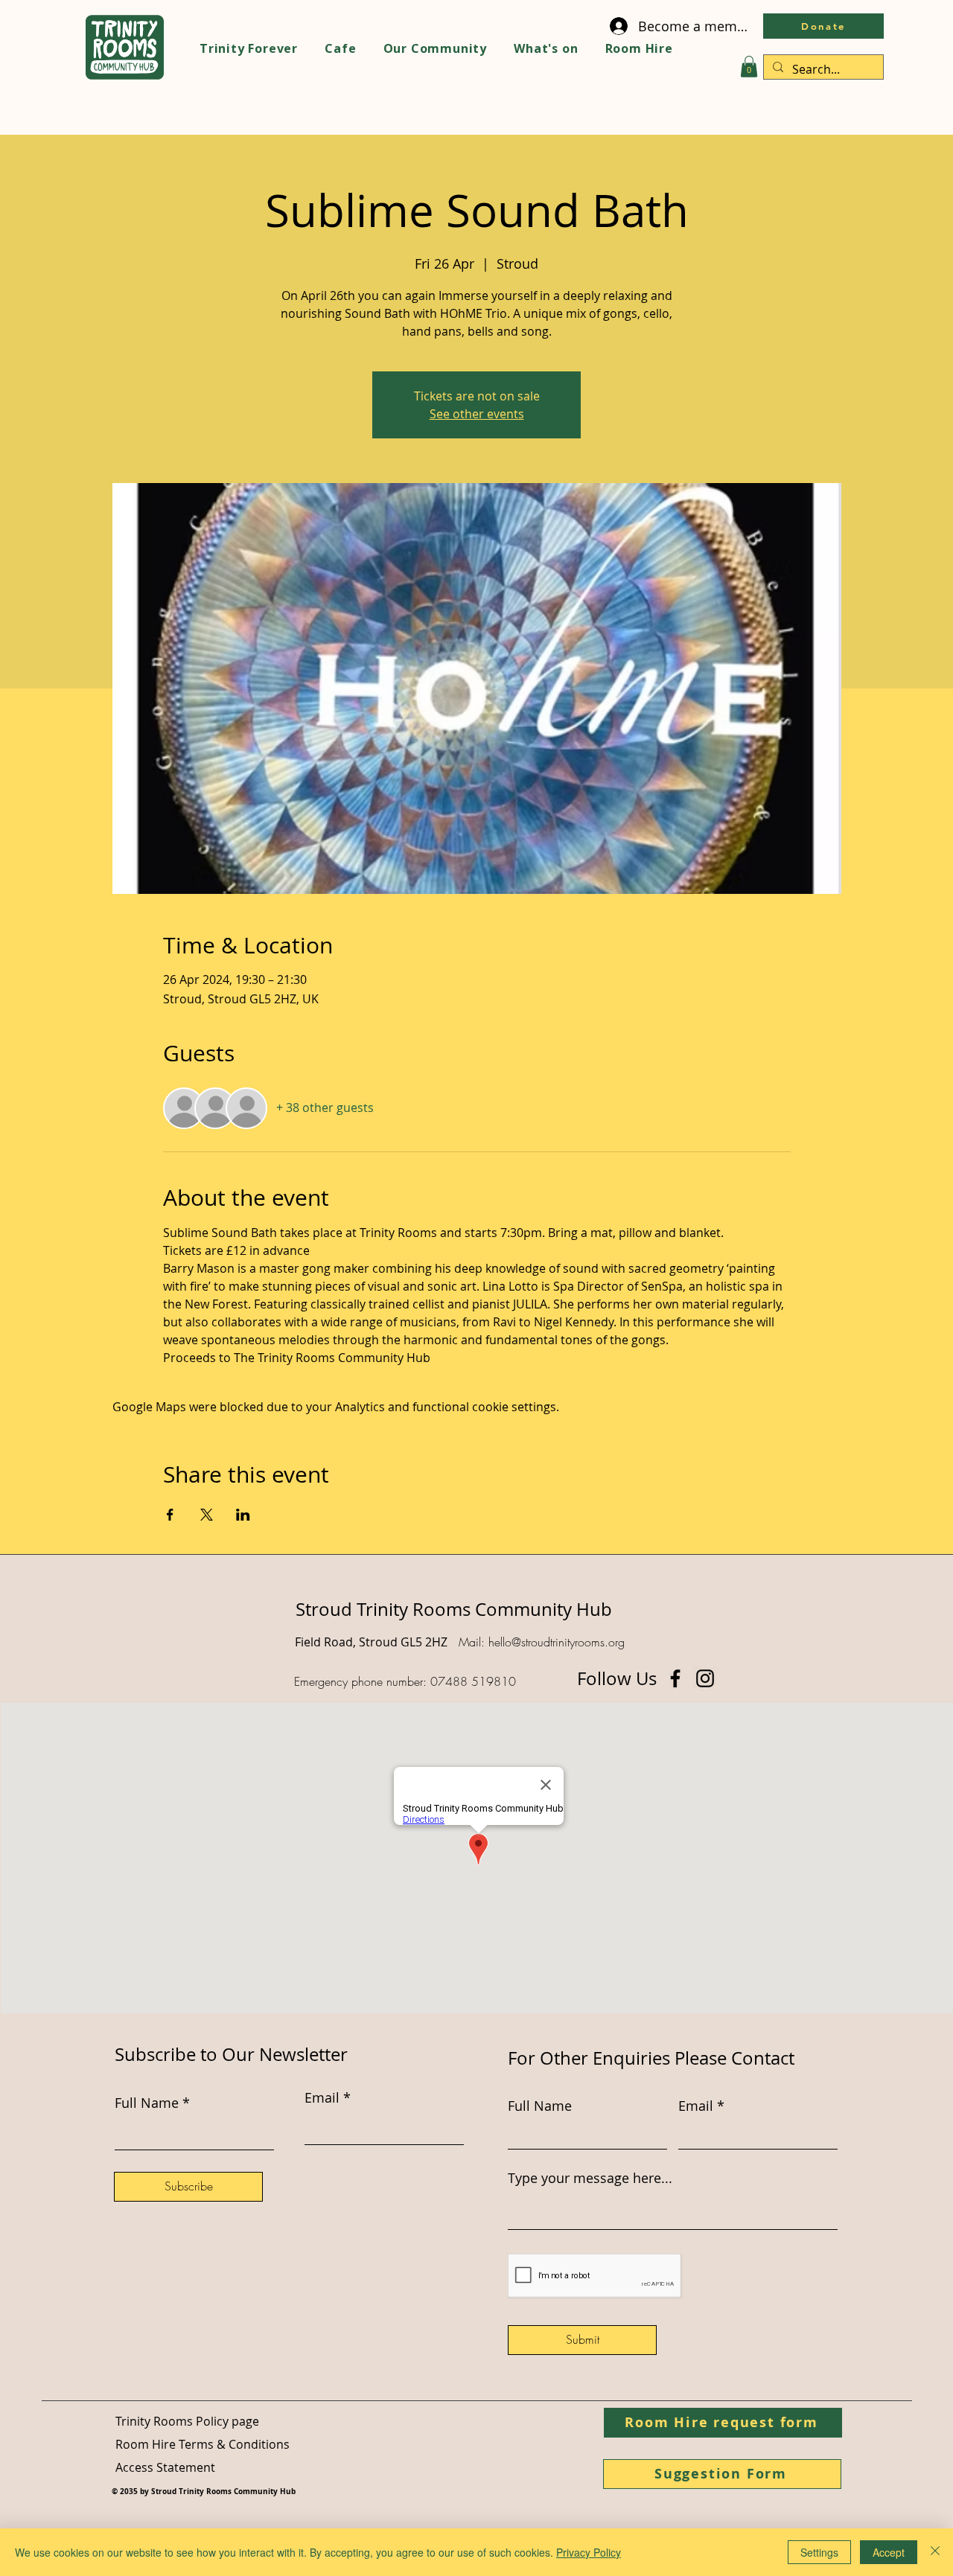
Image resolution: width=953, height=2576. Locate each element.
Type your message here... (590, 2178)
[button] (749, 67)
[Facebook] (675, 1678)
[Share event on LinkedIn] (243, 1515)
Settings (819, 2552)
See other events (477, 414)
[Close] (935, 2552)
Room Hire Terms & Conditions (203, 2444)
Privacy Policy (589, 2552)
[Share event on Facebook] (170, 1515)
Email (696, 2106)
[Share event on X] (207, 1515)
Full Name (540, 2106)
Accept (889, 2552)
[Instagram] (705, 1678)
